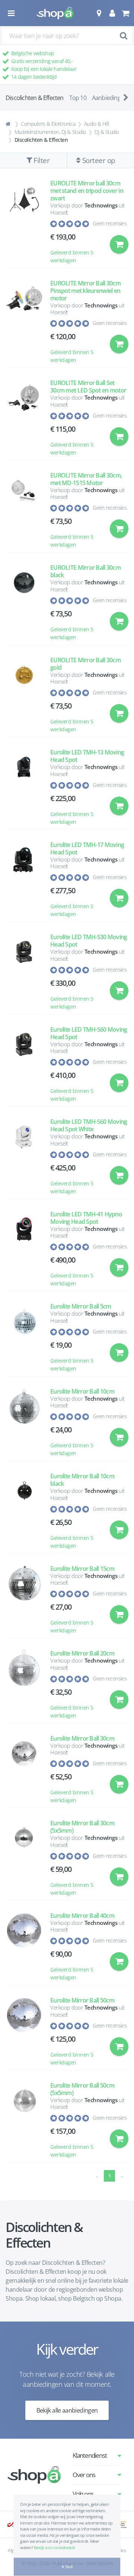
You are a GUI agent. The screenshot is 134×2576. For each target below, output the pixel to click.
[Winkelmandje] (125, 13)
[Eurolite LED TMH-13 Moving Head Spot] (24, 787)
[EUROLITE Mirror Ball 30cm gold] (24, 695)
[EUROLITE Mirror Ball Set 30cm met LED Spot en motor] (24, 418)
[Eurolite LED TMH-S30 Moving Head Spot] (24, 972)
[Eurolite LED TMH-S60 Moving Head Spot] (24, 1064)
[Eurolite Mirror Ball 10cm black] (24, 1511)
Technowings (101, 205)
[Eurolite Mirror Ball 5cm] (24, 1337)
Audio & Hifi (97, 124)
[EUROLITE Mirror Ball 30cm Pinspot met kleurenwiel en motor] (24, 322)
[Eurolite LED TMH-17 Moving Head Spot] (24, 880)
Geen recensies (110, 223)
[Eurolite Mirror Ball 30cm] (24, 1770)
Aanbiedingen (109, 98)
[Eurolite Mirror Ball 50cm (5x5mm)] (24, 2120)
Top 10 (78, 98)
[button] (99, 13)
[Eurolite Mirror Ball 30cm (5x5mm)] (24, 1858)
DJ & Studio (107, 132)
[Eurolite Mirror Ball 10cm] (24, 1423)
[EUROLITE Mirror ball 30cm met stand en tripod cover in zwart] (24, 222)
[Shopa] (55, 13)
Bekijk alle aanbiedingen (67, 2410)
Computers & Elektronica (48, 124)
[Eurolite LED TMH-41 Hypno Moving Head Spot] (24, 1249)
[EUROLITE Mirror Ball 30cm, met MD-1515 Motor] (24, 510)
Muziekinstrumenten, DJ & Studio (50, 132)
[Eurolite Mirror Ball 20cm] (24, 1684)
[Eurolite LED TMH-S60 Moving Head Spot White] (24, 1156)
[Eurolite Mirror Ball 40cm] (24, 1947)
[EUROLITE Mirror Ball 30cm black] (24, 602)
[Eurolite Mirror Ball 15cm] (24, 1600)
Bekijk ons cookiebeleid (55, 2547)
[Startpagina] (9, 124)
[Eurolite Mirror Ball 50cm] (24, 2031)
